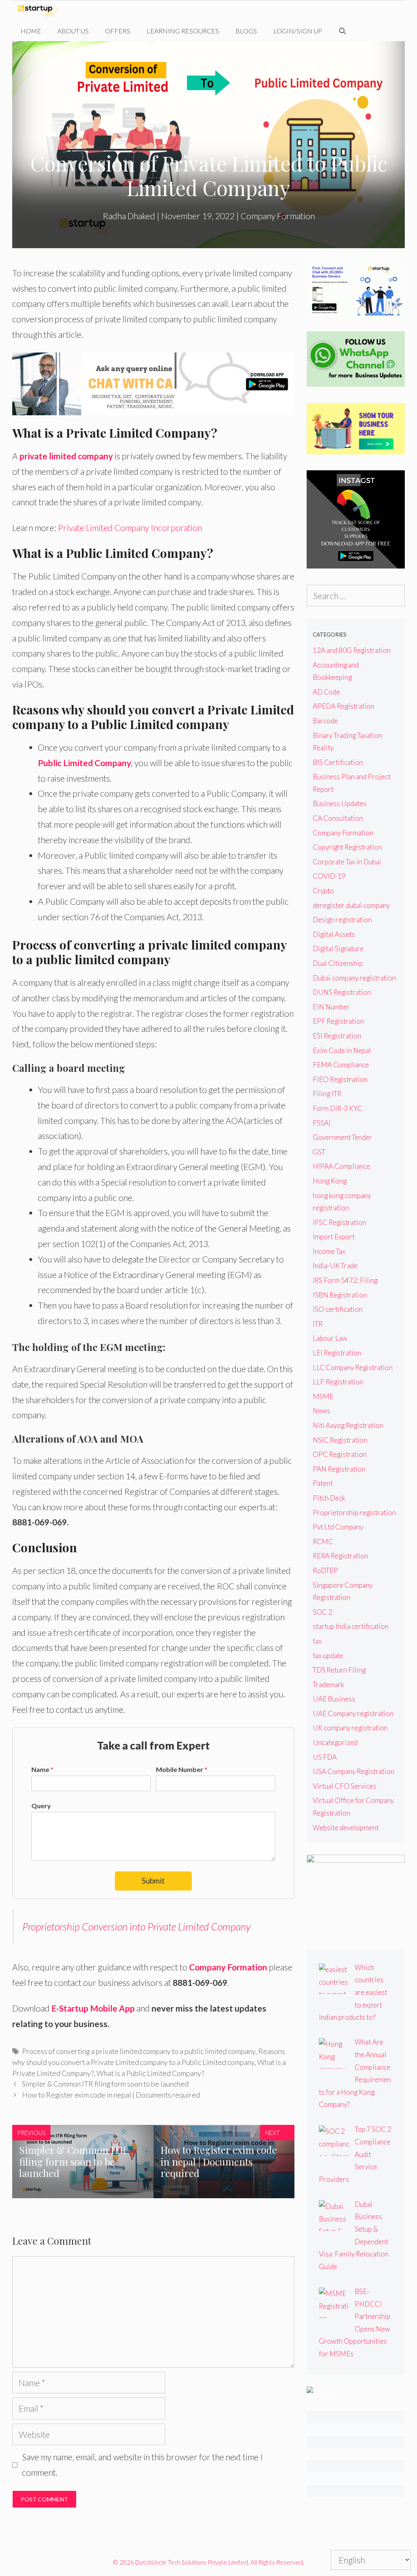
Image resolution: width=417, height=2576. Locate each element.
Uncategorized (335, 1742)
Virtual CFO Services (345, 1786)
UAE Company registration (353, 1713)
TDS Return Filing (339, 1670)
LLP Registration (338, 1382)
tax (317, 1641)
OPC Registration (340, 1454)
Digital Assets (334, 934)
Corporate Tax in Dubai (347, 862)
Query (41, 1806)
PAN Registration (339, 1469)
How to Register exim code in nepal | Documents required (111, 2095)
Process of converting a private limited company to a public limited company (139, 2051)
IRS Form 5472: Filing (345, 1280)
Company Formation (278, 216)
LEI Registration (337, 1353)
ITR (318, 1324)
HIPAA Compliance (341, 1166)
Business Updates (340, 803)
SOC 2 (323, 1612)
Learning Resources (183, 31)
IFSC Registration (339, 1222)
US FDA (325, 1757)
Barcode (325, 721)
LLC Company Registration (353, 1367)
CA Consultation (338, 818)
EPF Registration (338, 1021)
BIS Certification (338, 762)
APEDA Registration (343, 706)
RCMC (323, 1541)
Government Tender (342, 1137)
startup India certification (351, 1626)
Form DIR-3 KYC (338, 1108)
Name (42, 1769)
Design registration (342, 920)
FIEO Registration (340, 1079)
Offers (118, 31)
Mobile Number (182, 1769)
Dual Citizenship (338, 963)
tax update (328, 1656)
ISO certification (338, 1309)
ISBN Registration (340, 1295)
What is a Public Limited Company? (150, 2073)
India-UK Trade (335, 1266)
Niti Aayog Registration (348, 1425)
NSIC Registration (340, 1440)
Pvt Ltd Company (338, 1527)
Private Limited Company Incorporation (130, 528)
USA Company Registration (353, 1771)
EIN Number (331, 1007)
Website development (346, 1828)
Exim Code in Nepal (342, 1050)
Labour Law (330, 1338)
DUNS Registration (342, 992)
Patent (323, 1483)
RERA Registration (340, 1556)
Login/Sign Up (298, 31)
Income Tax (329, 1251)
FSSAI (322, 1123)
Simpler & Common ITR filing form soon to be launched (105, 2084)
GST (319, 1152)
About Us (73, 31)
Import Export (334, 1237)
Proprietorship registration (354, 1513)
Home (31, 31)
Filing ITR (327, 1094)
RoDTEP (325, 1570)
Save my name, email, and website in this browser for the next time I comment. (143, 2465)
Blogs (246, 31)
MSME (323, 1396)
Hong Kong (330, 1181)
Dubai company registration (354, 978)
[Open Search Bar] (343, 31)
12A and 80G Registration (352, 650)
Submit (153, 1881)
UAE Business (334, 1699)
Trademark (328, 1685)
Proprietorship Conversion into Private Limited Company (136, 1926)
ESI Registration (337, 1036)
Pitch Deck (329, 1498)
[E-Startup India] (40, 11)
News (322, 1411)
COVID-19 (329, 876)
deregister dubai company (351, 905)
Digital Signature (338, 949)
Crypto (323, 891)
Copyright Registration (347, 847)
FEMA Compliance (341, 1065)
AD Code (326, 692)
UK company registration (350, 1728)
